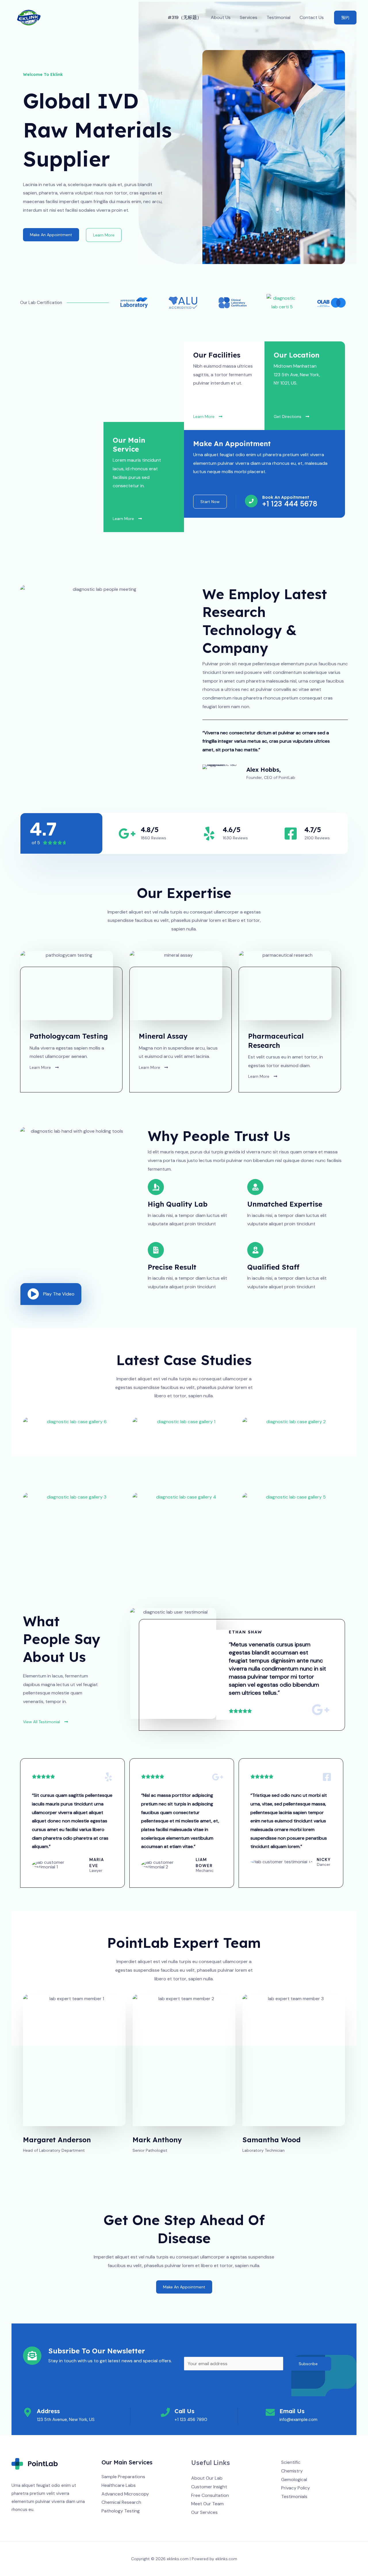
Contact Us (312, 17)
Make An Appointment (51, 235)
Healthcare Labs (119, 2485)
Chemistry (292, 2471)
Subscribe (308, 2364)
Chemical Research (121, 2502)
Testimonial (278, 17)
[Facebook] (285, 2508)
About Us (221, 17)
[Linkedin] (316, 2508)
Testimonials (294, 2496)
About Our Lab (207, 2478)
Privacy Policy (296, 2488)
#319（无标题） (185, 17)
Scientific (291, 2462)
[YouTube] (308, 2508)
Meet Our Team (207, 2504)
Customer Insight (209, 2487)
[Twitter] (293, 2508)
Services (249, 17)
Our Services (204, 2512)
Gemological (294, 2480)
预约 (345, 18)
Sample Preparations (123, 2477)
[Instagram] (301, 2508)
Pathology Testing (121, 2511)
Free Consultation (210, 2495)
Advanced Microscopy (125, 2494)
